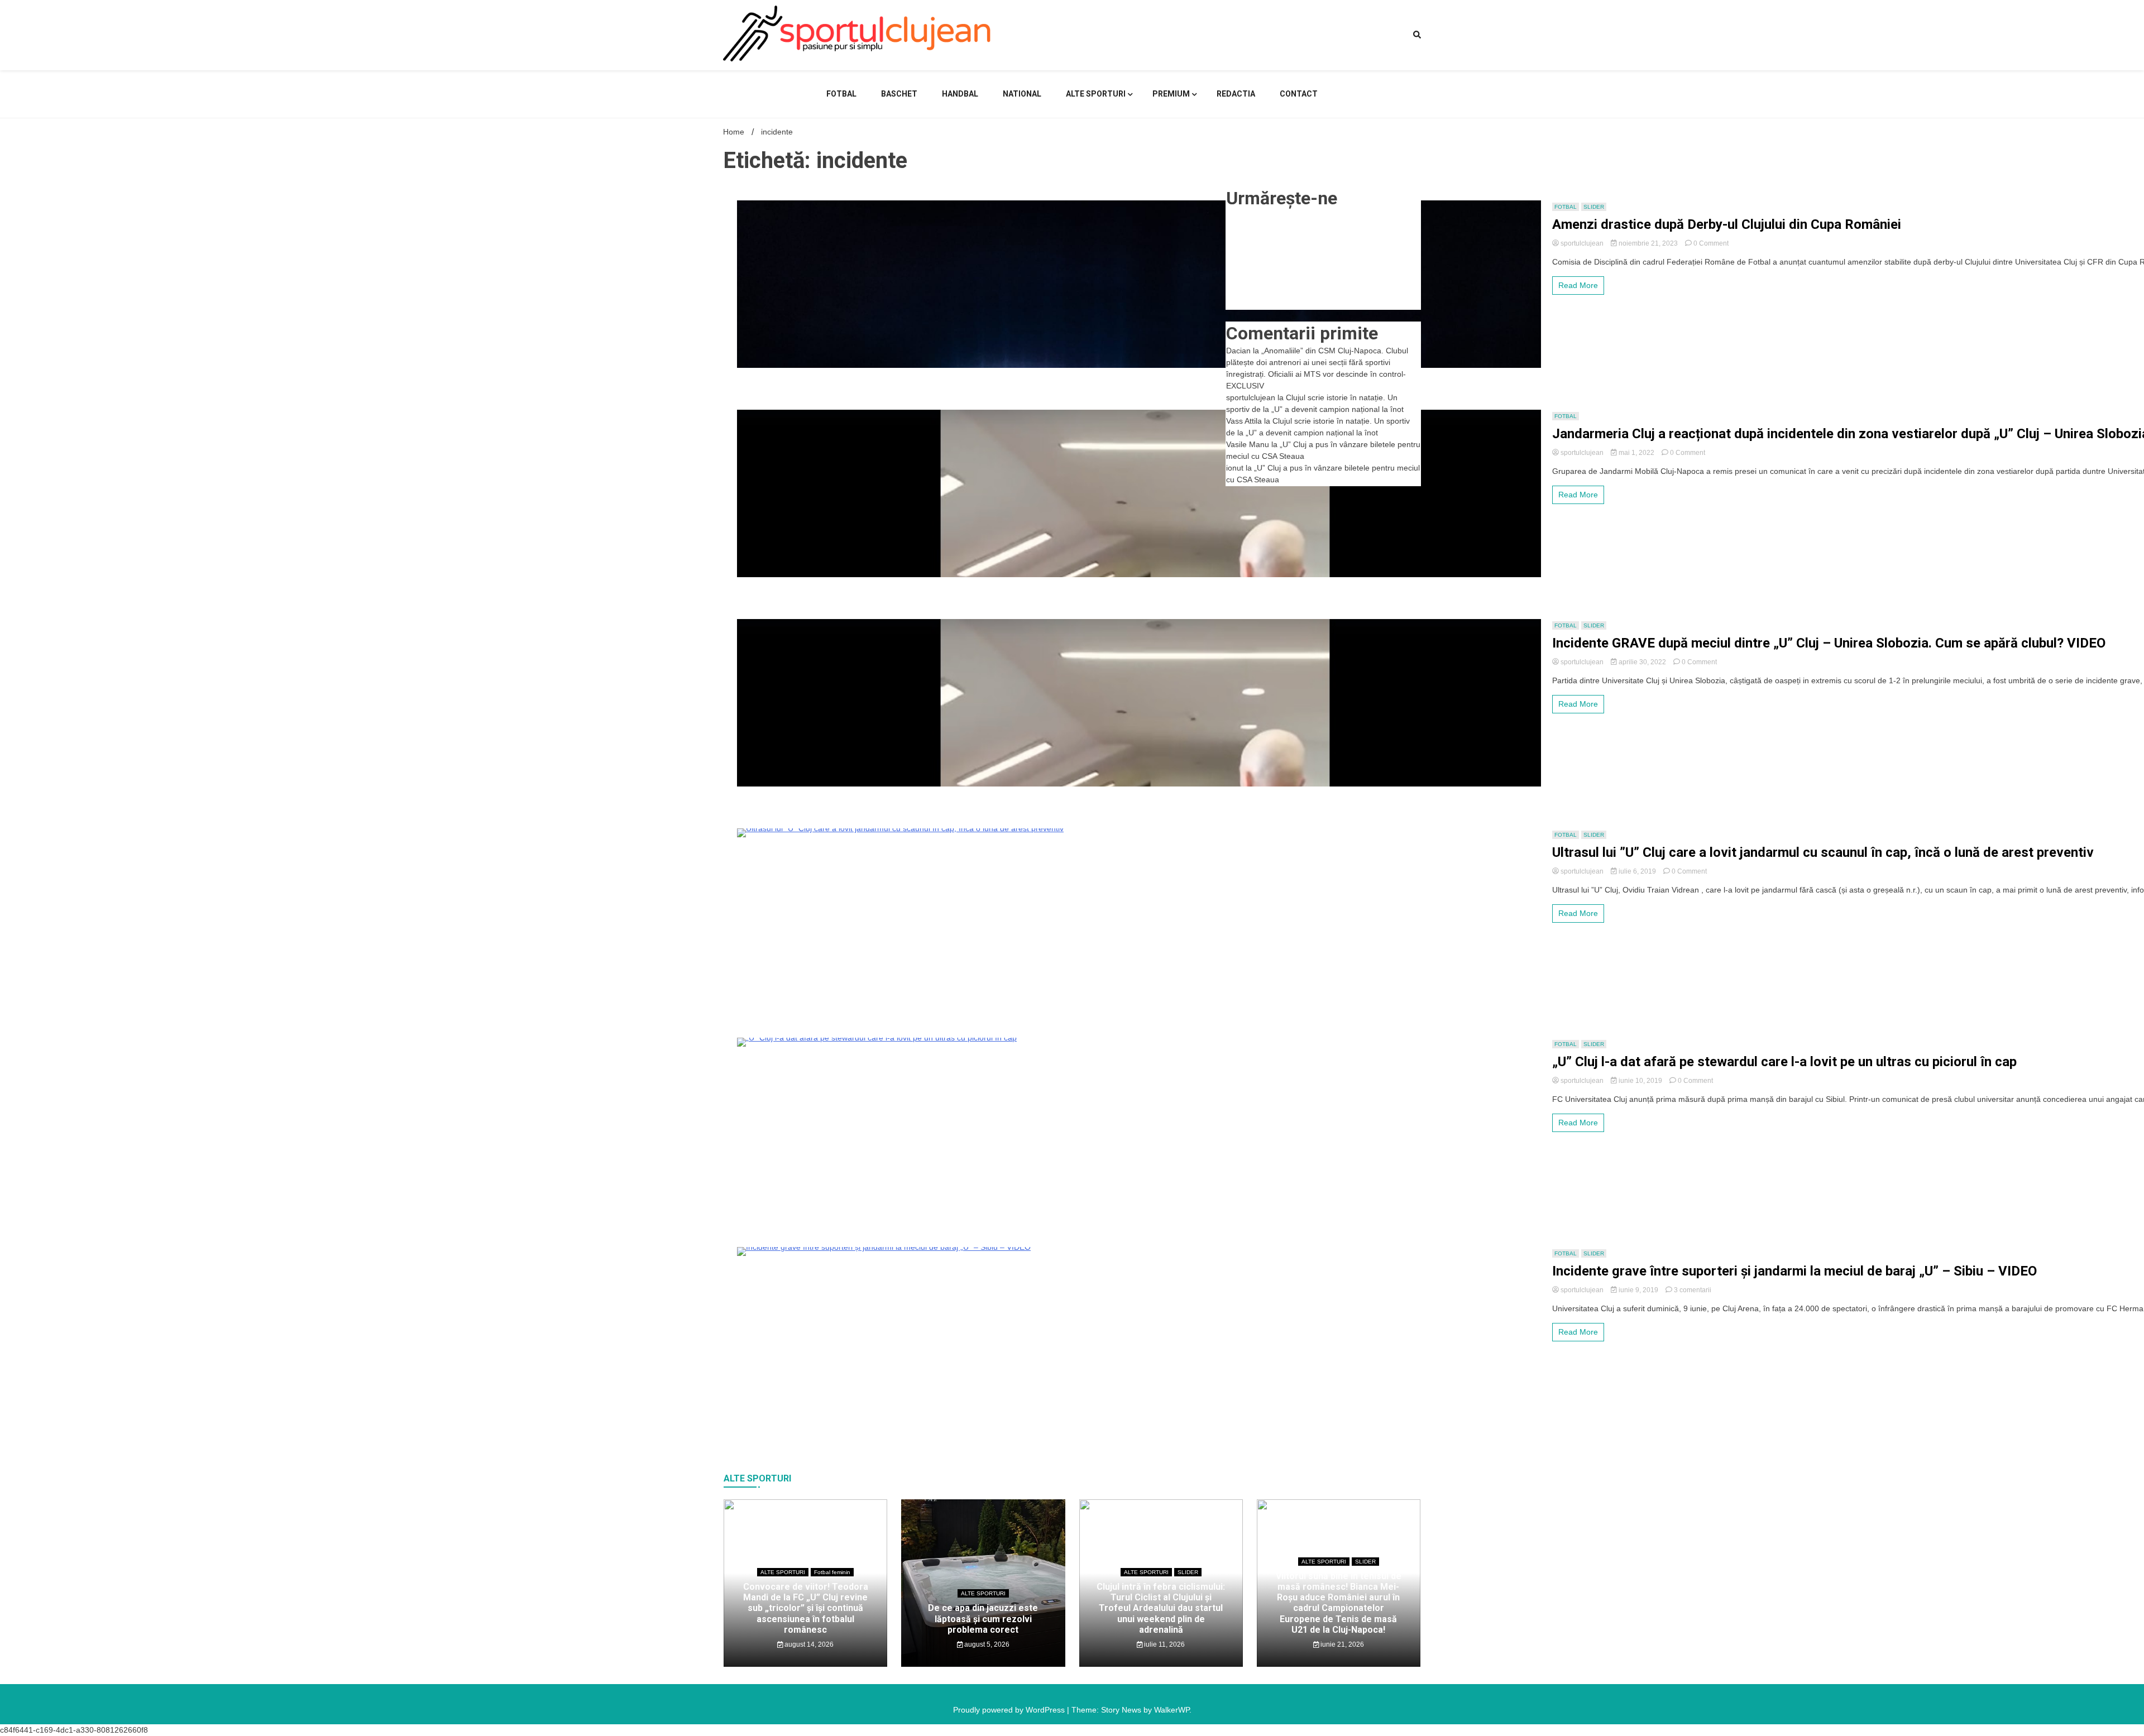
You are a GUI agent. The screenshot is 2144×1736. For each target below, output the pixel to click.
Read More (1578, 285)
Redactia (1236, 94)
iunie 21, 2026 (1341, 1644)
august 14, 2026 (808, 1644)
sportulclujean (1582, 243)
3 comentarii (1693, 1290)
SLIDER (1594, 207)
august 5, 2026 (986, 1644)
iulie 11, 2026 (1164, 1644)
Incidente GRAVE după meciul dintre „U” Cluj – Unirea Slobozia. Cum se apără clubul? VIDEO (1829, 643)
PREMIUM (1171, 94)
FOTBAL (841, 94)
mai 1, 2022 (1636, 453)
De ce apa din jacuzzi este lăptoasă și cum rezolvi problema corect (983, 1618)
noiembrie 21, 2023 (1648, 243)
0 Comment (1711, 243)
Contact (1299, 94)
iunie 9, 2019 (1638, 1290)
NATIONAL (1022, 94)
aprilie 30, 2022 (1642, 662)
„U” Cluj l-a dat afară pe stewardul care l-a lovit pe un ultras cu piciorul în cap (1784, 1062)
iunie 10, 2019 (1640, 1081)
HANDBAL (960, 94)
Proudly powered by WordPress (1010, 1710)
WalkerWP (1172, 1710)
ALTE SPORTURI (1096, 94)
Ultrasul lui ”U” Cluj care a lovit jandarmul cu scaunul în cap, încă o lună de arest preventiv (1823, 852)
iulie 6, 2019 (1637, 871)
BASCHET (899, 94)
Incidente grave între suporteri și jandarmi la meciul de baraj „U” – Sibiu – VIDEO (1794, 1271)
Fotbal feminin (832, 1572)
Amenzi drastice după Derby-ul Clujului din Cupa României (1727, 224)
